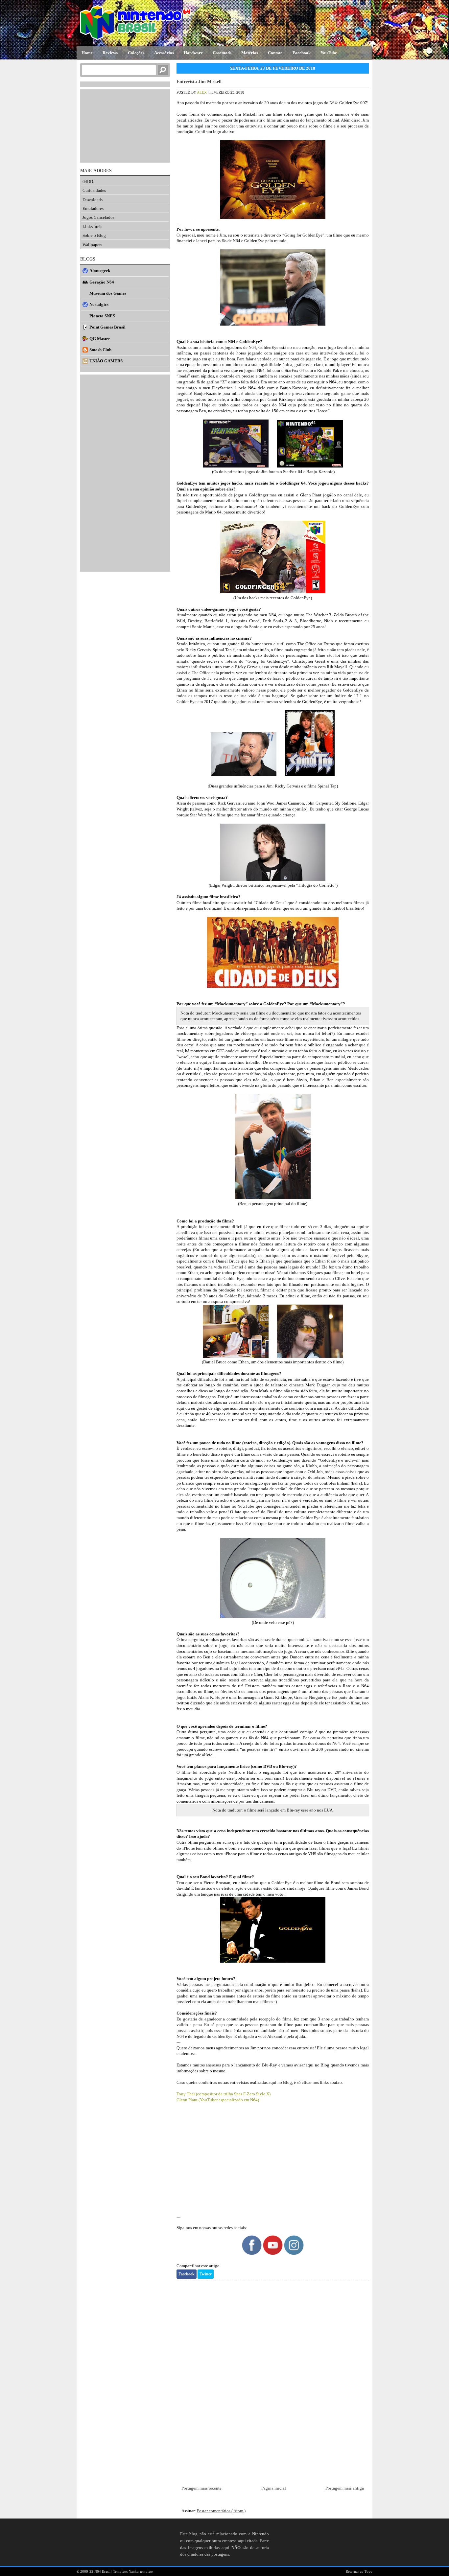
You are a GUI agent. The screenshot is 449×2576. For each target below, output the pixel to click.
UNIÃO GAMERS (106, 361)
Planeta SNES (102, 316)
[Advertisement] (273, 2164)
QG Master (100, 339)
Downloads (93, 200)
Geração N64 (102, 282)
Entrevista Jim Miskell (199, 82)
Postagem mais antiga (345, 2488)
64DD (88, 182)
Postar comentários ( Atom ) (221, 2511)
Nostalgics (99, 304)
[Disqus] (273, 2378)
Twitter (206, 2274)
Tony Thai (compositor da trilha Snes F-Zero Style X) (224, 2094)
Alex (202, 92)
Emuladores (93, 208)
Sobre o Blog (94, 235)
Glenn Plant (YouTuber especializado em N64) (218, 2100)
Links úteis (92, 227)
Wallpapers (92, 245)
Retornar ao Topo (359, 2571)
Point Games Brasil (107, 327)
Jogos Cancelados (98, 217)
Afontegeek (100, 271)
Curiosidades (94, 190)
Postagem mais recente (201, 2488)
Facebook (187, 2274)
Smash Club (100, 350)
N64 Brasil (103, 2571)
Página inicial (274, 2488)
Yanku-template (141, 2571)
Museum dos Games (108, 293)
